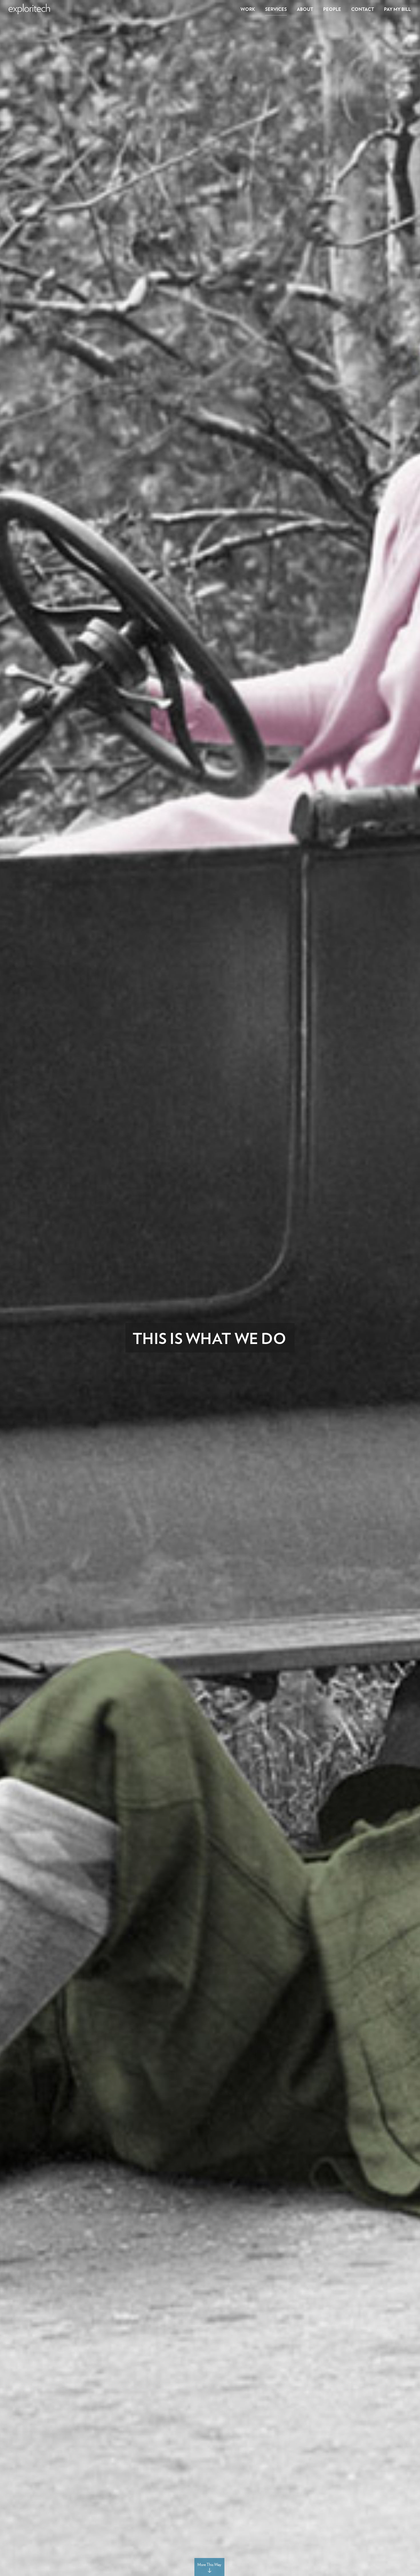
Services (276, 9)
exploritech (29, 9)
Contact (363, 9)
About (305, 9)
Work (248, 9)
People (332, 9)
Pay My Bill (397, 9)
